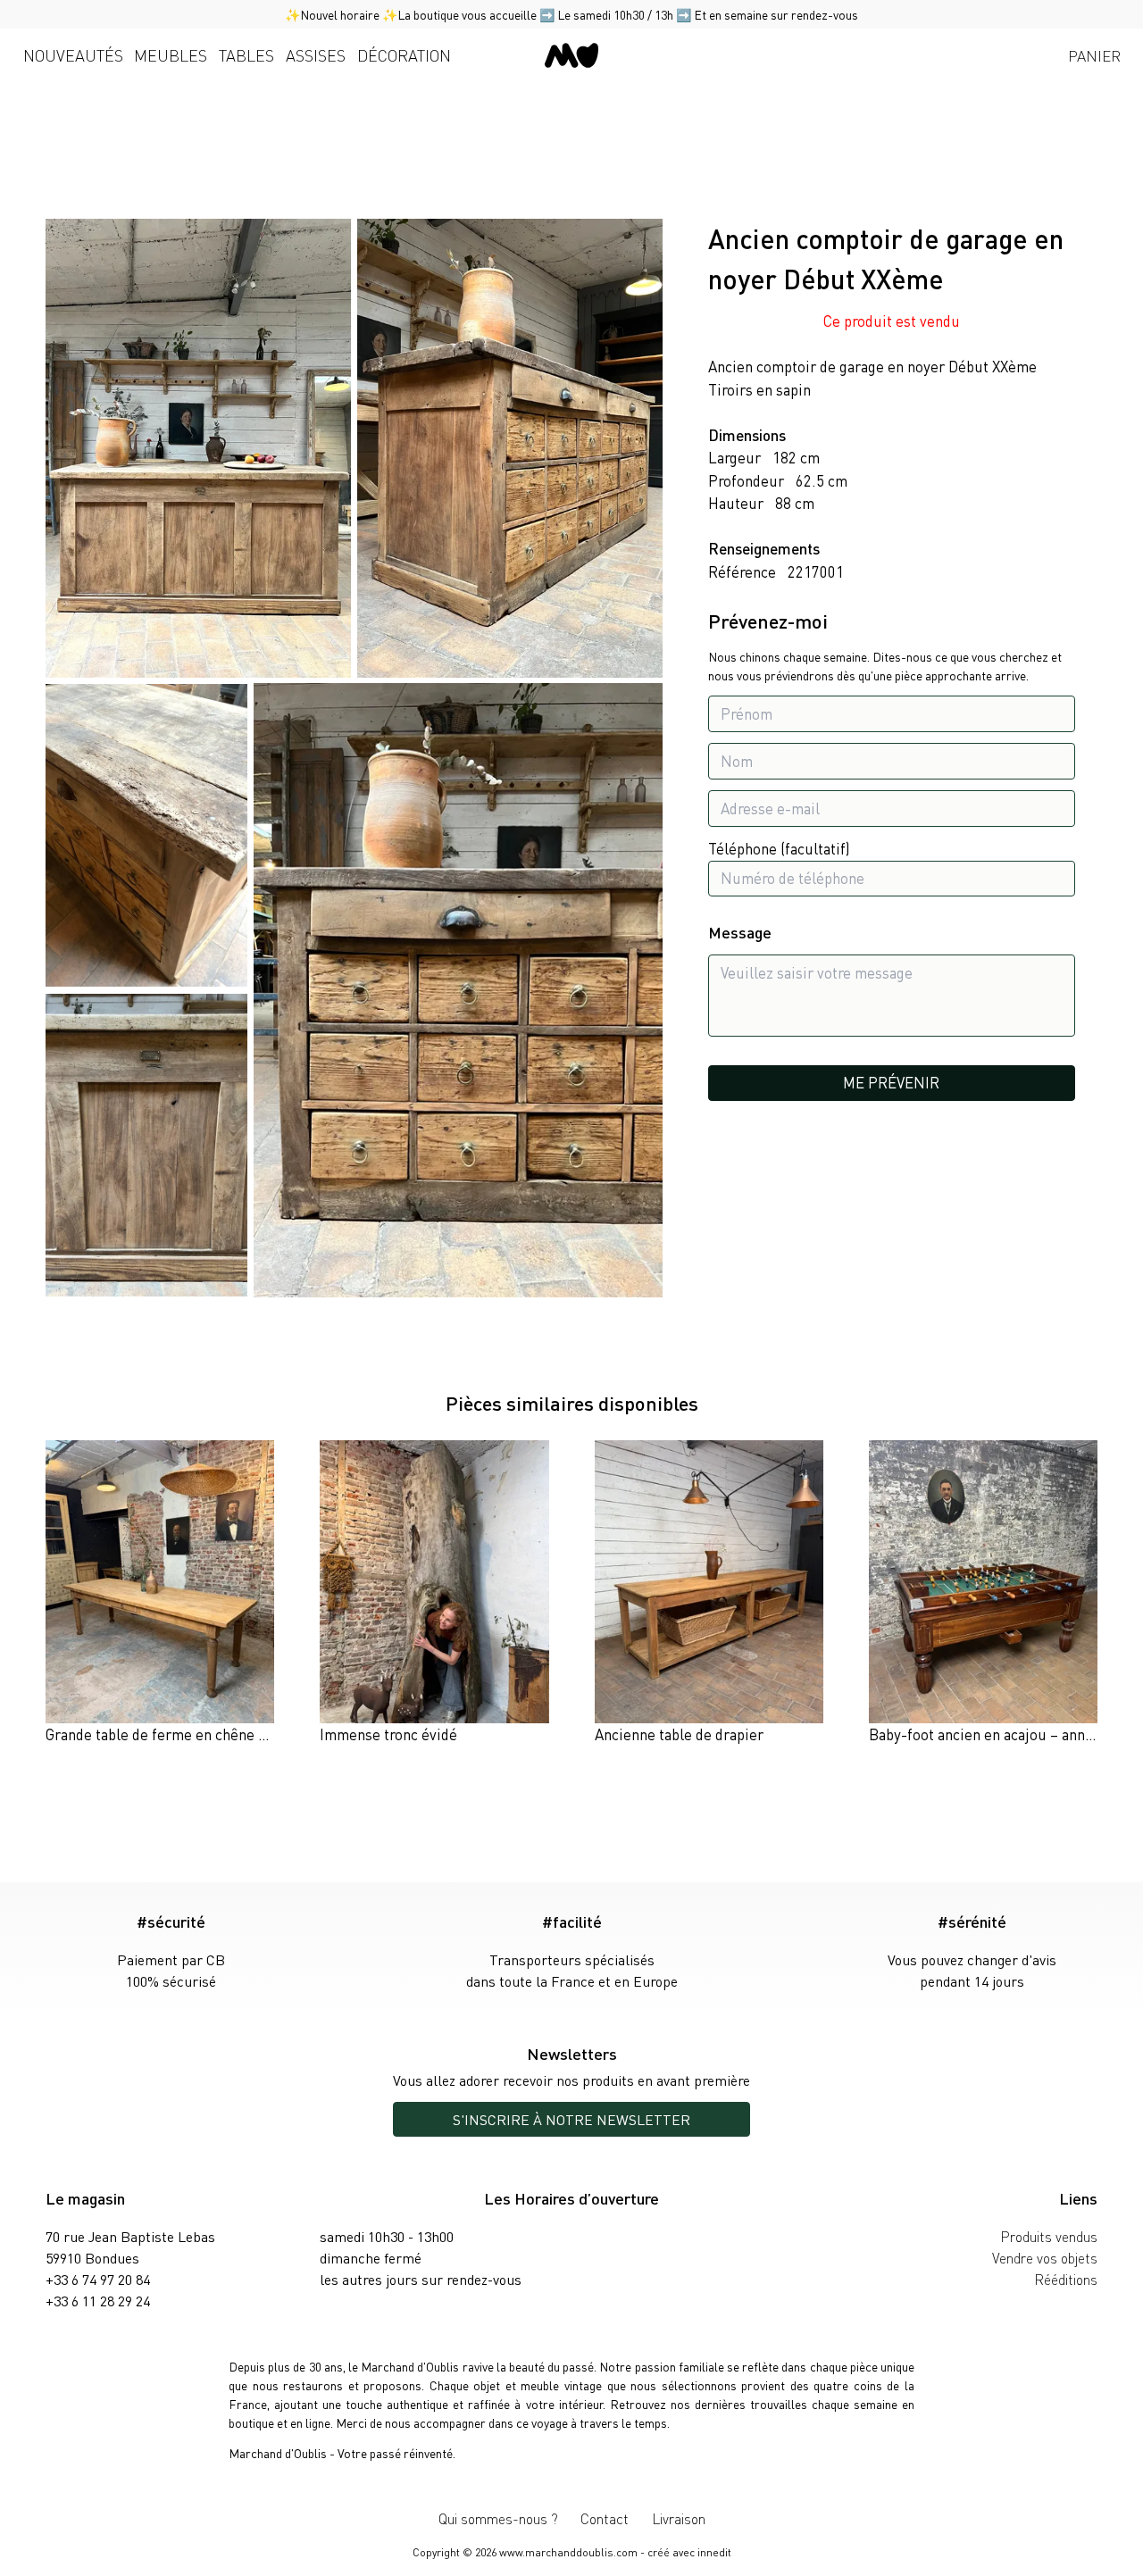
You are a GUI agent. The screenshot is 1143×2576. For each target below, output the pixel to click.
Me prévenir (891, 1082)
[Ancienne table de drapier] (709, 1593)
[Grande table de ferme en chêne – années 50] (160, 1593)
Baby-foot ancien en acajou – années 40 (998, 1734)
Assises (316, 55)
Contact (605, 2518)
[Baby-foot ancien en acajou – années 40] (983, 1593)
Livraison (679, 2518)
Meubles (171, 55)
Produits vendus (1049, 2236)
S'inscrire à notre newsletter (571, 2119)
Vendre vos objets (1045, 2258)
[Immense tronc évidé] (434, 1593)
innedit (714, 2552)
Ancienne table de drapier (679, 1734)
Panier (1094, 55)
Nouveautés (73, 55)
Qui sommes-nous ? (498, 2518)
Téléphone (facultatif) (779, 849)
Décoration (404, 55)
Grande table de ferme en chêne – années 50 (191, 1734)
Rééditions (1066, 2279)
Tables (246, 55)
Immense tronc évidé (388, 1734)
